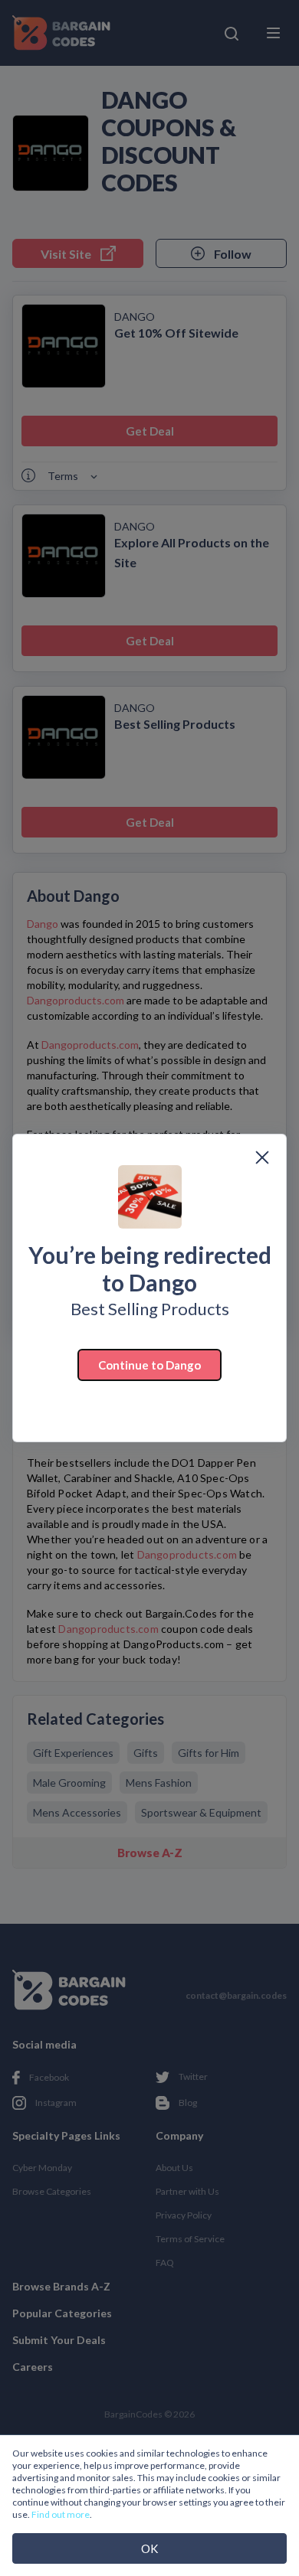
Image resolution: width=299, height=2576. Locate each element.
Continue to (149, 1365)
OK (149, 2548)
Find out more (61, 2514)
